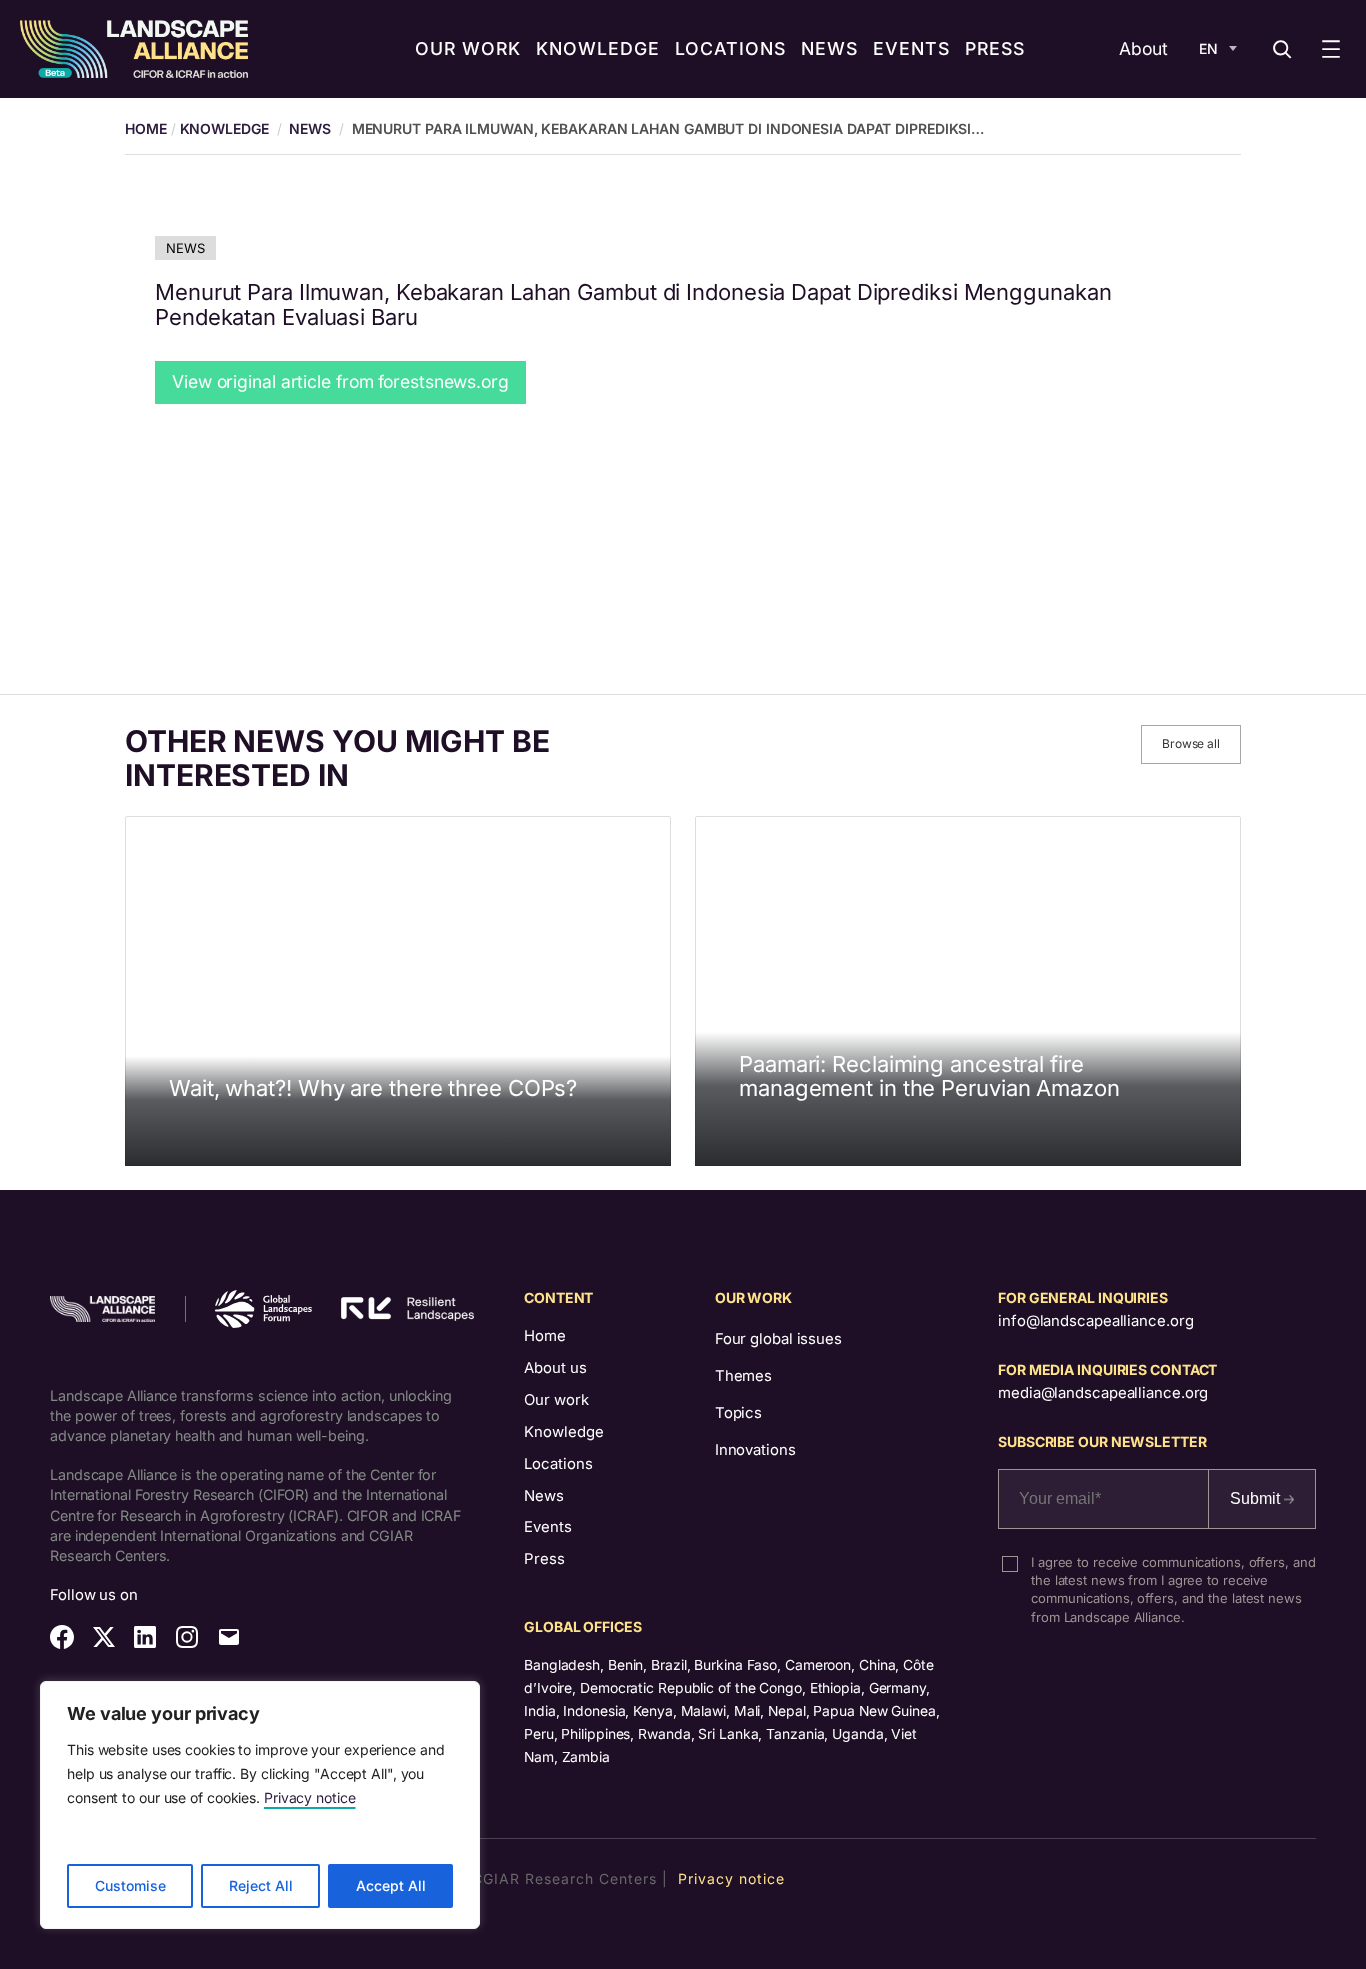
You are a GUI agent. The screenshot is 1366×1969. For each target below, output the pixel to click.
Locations (558, 1464)
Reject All (261, 1885)
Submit (1257, 1498)
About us (555, 1368)
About (1143, 48)
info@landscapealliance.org (1095, 1321)
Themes (743, 1376)
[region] (260, 1805)
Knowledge (224, 128)
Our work (556, 1400)
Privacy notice (310, 1797)
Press (544, 1559)
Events (548, 1527)
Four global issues (778, 1339)
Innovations (755, 1450)
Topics (738, 1413)
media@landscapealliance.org (1103, 1393)
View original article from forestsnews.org (340, 381)
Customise (130, 1885)
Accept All (391, 1885)
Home (545, 1336)
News (310, 128)
